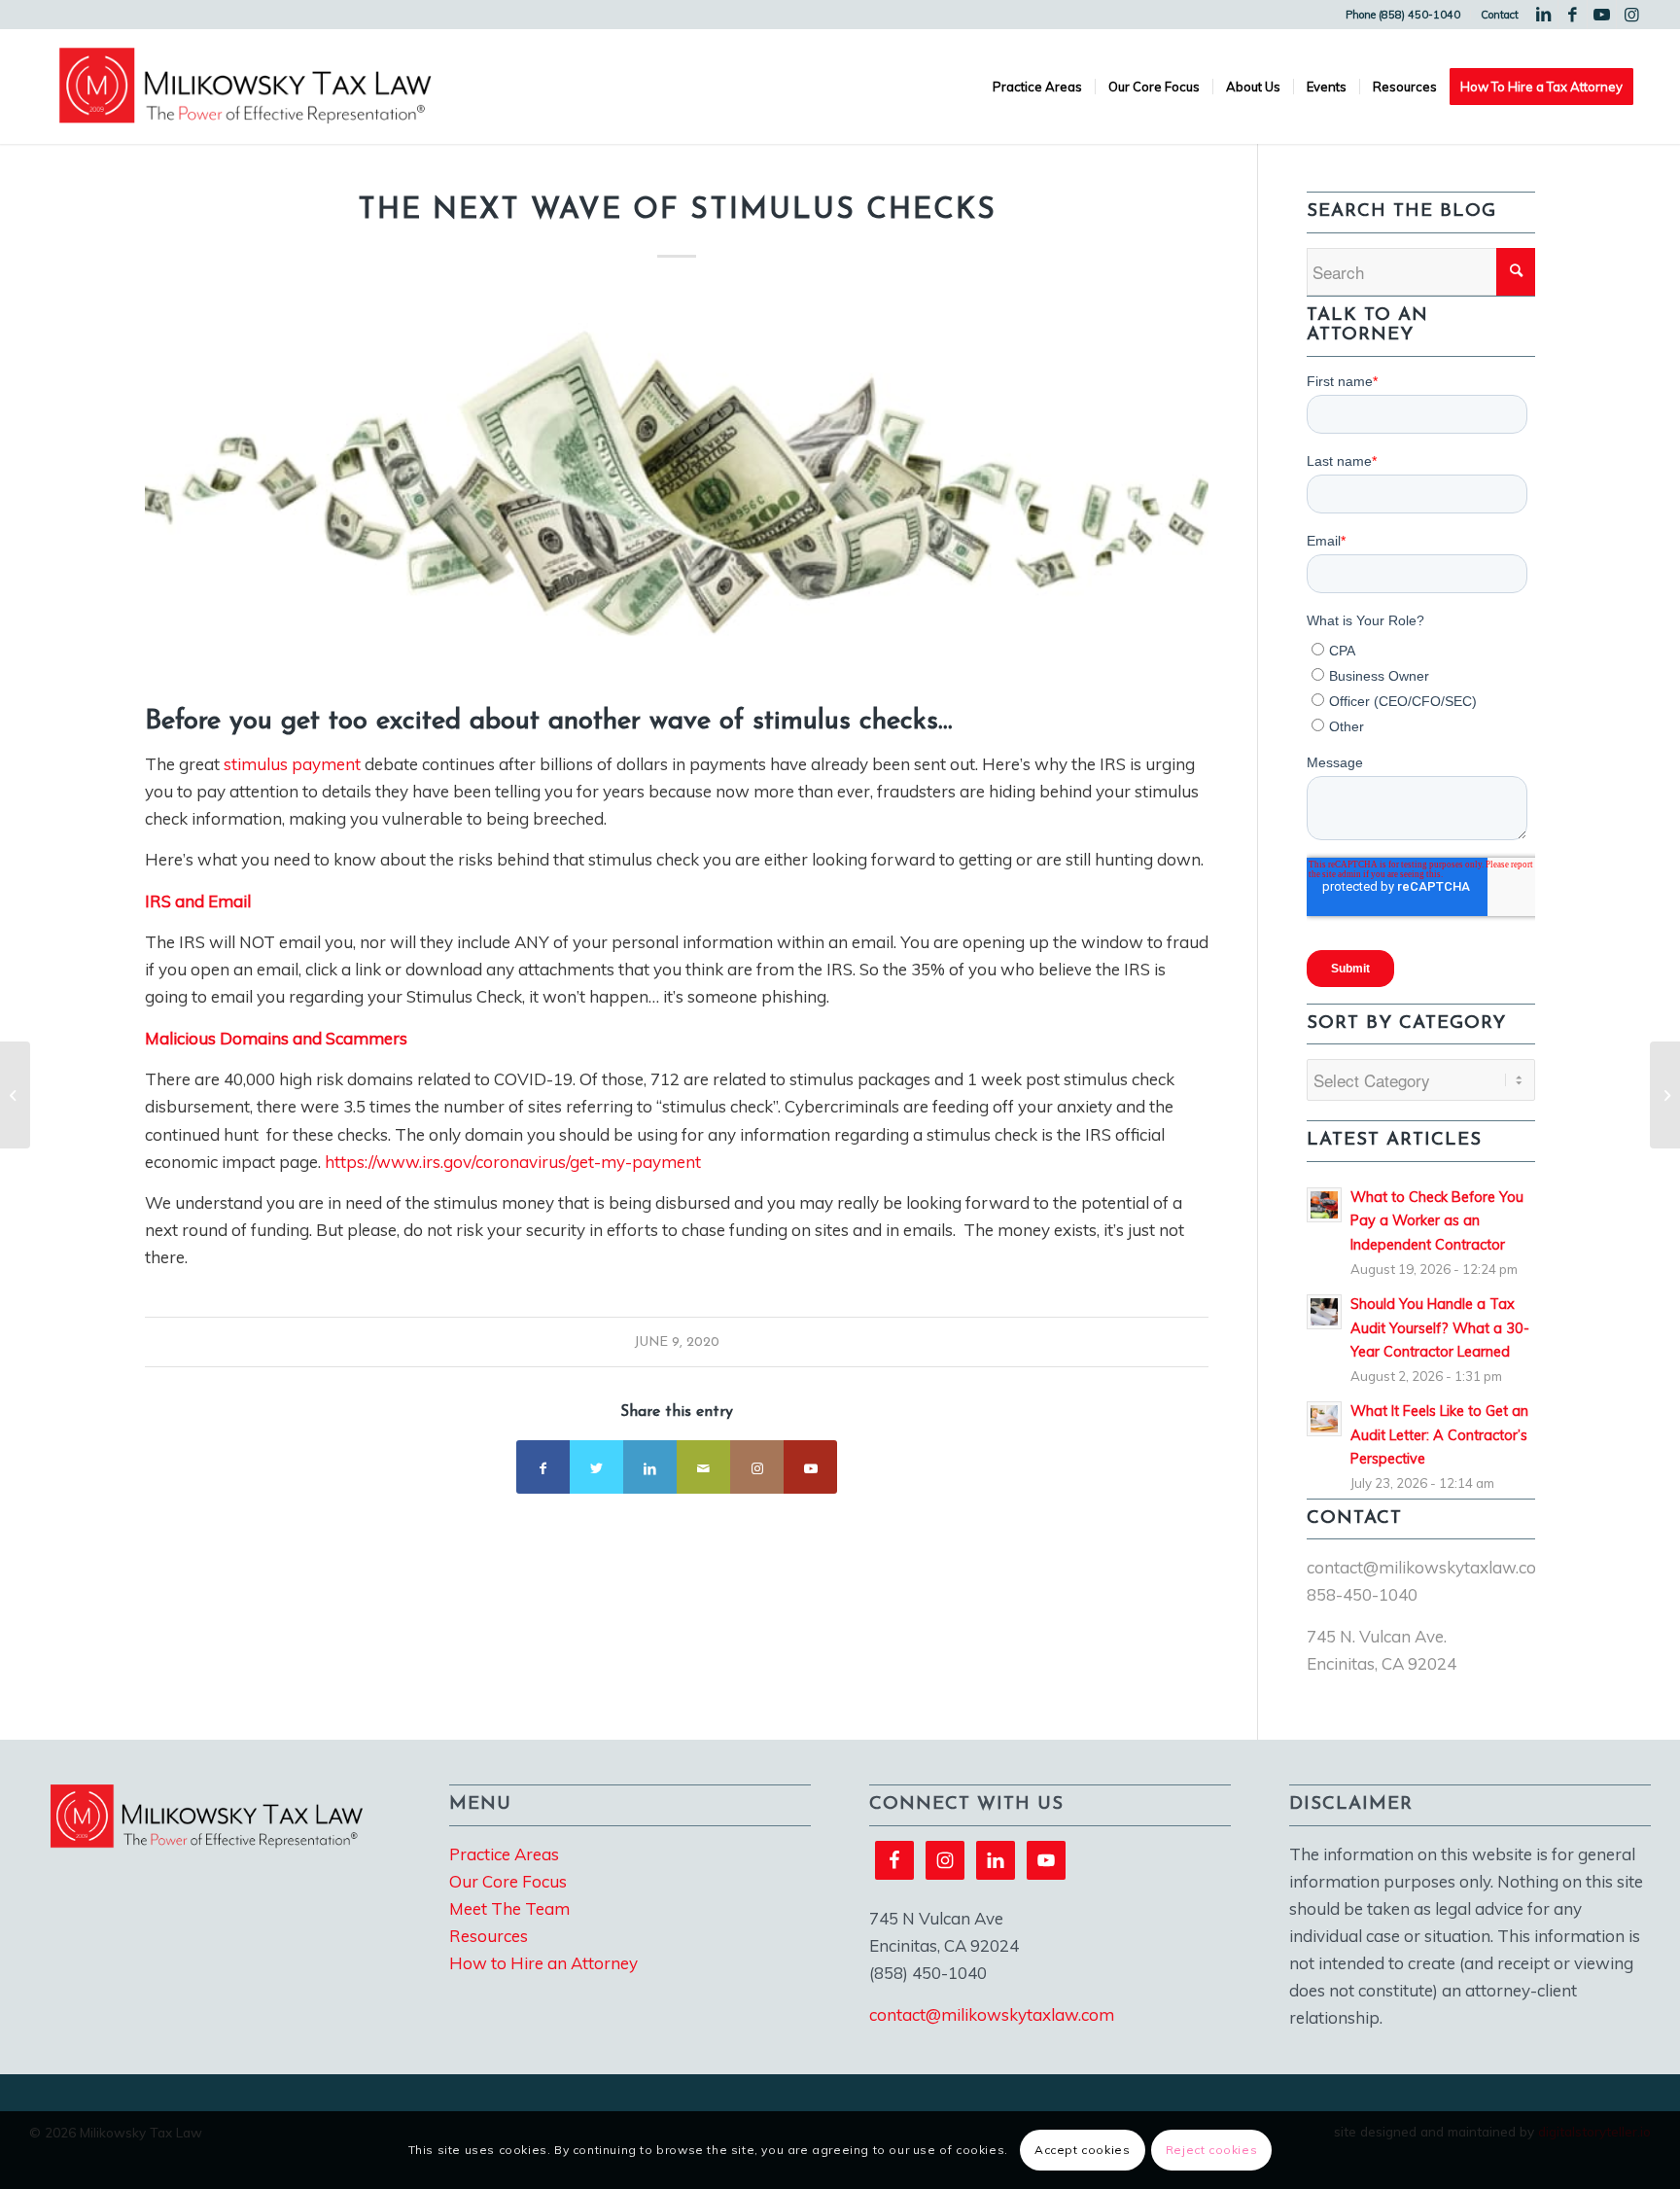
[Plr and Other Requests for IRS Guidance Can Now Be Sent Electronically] (1665, 1095)
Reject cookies (1211, 2150)
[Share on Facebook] (543, 1467)
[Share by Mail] (703, 1467)
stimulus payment (292, 764)
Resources (489, 1936)
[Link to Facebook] (1573, 15)
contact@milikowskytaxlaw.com (1429, 1567)
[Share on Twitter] (596, 1467)
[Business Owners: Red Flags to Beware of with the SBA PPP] (15, 1095)
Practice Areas (504, 1854)
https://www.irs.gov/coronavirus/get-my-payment (513, 1162)
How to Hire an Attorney (543, 1963)
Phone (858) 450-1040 (1403, 15)
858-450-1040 (1362, 1594)
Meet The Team (509, 1908)
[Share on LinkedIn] (650, 1467)
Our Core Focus (508, 1881)
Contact (1500, 15)
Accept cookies (1082, 2150)
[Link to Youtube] (1602, 15)
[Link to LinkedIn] (1543, 15)
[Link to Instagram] (1631, 15)
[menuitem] (1403, 15)
